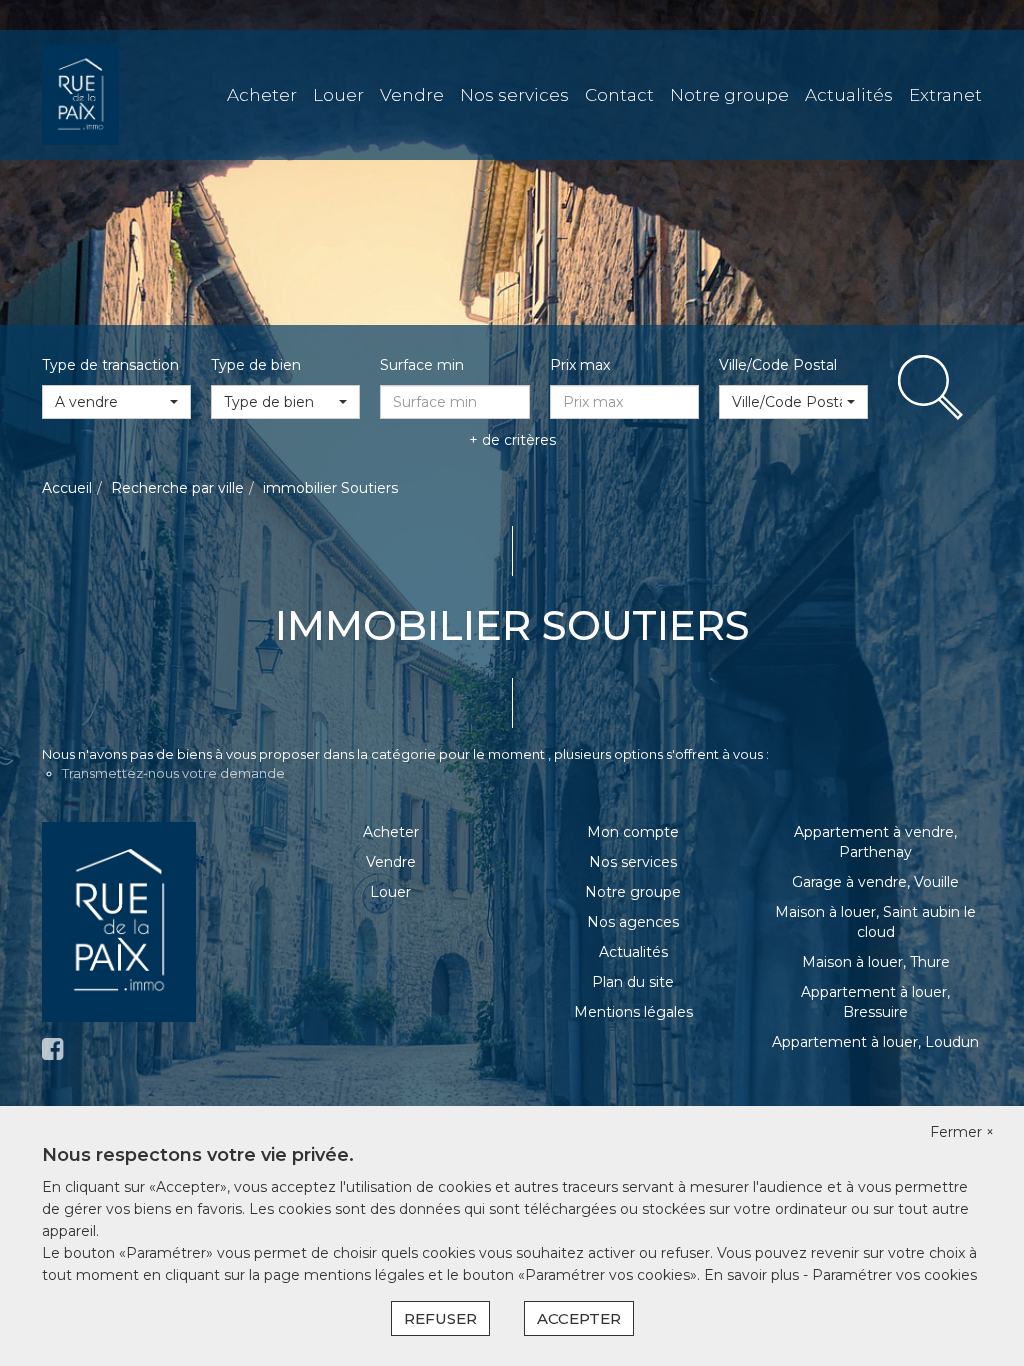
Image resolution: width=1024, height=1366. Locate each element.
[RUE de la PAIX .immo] (80, 94)
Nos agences (633, 922)
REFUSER (440, 1318)
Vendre (412, 95)
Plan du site (633, 982)
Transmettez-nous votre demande (173, 773)
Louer (338, 95)
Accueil (67, 488)
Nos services (514, 95)
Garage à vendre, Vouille (875, 882)
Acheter (262, 95)
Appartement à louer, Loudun (875, 1042)
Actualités (849, 95)
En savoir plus (753, 1275)
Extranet (945, 95)
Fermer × (962, 1132)
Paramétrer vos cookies (894, 1275)
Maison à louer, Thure (876, 962)
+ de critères (512, 440)
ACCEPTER (579, 1318)
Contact (619, 95)
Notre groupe (729, 95)
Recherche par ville (177, 488)
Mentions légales (633, 1012)
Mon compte (633, 832)
